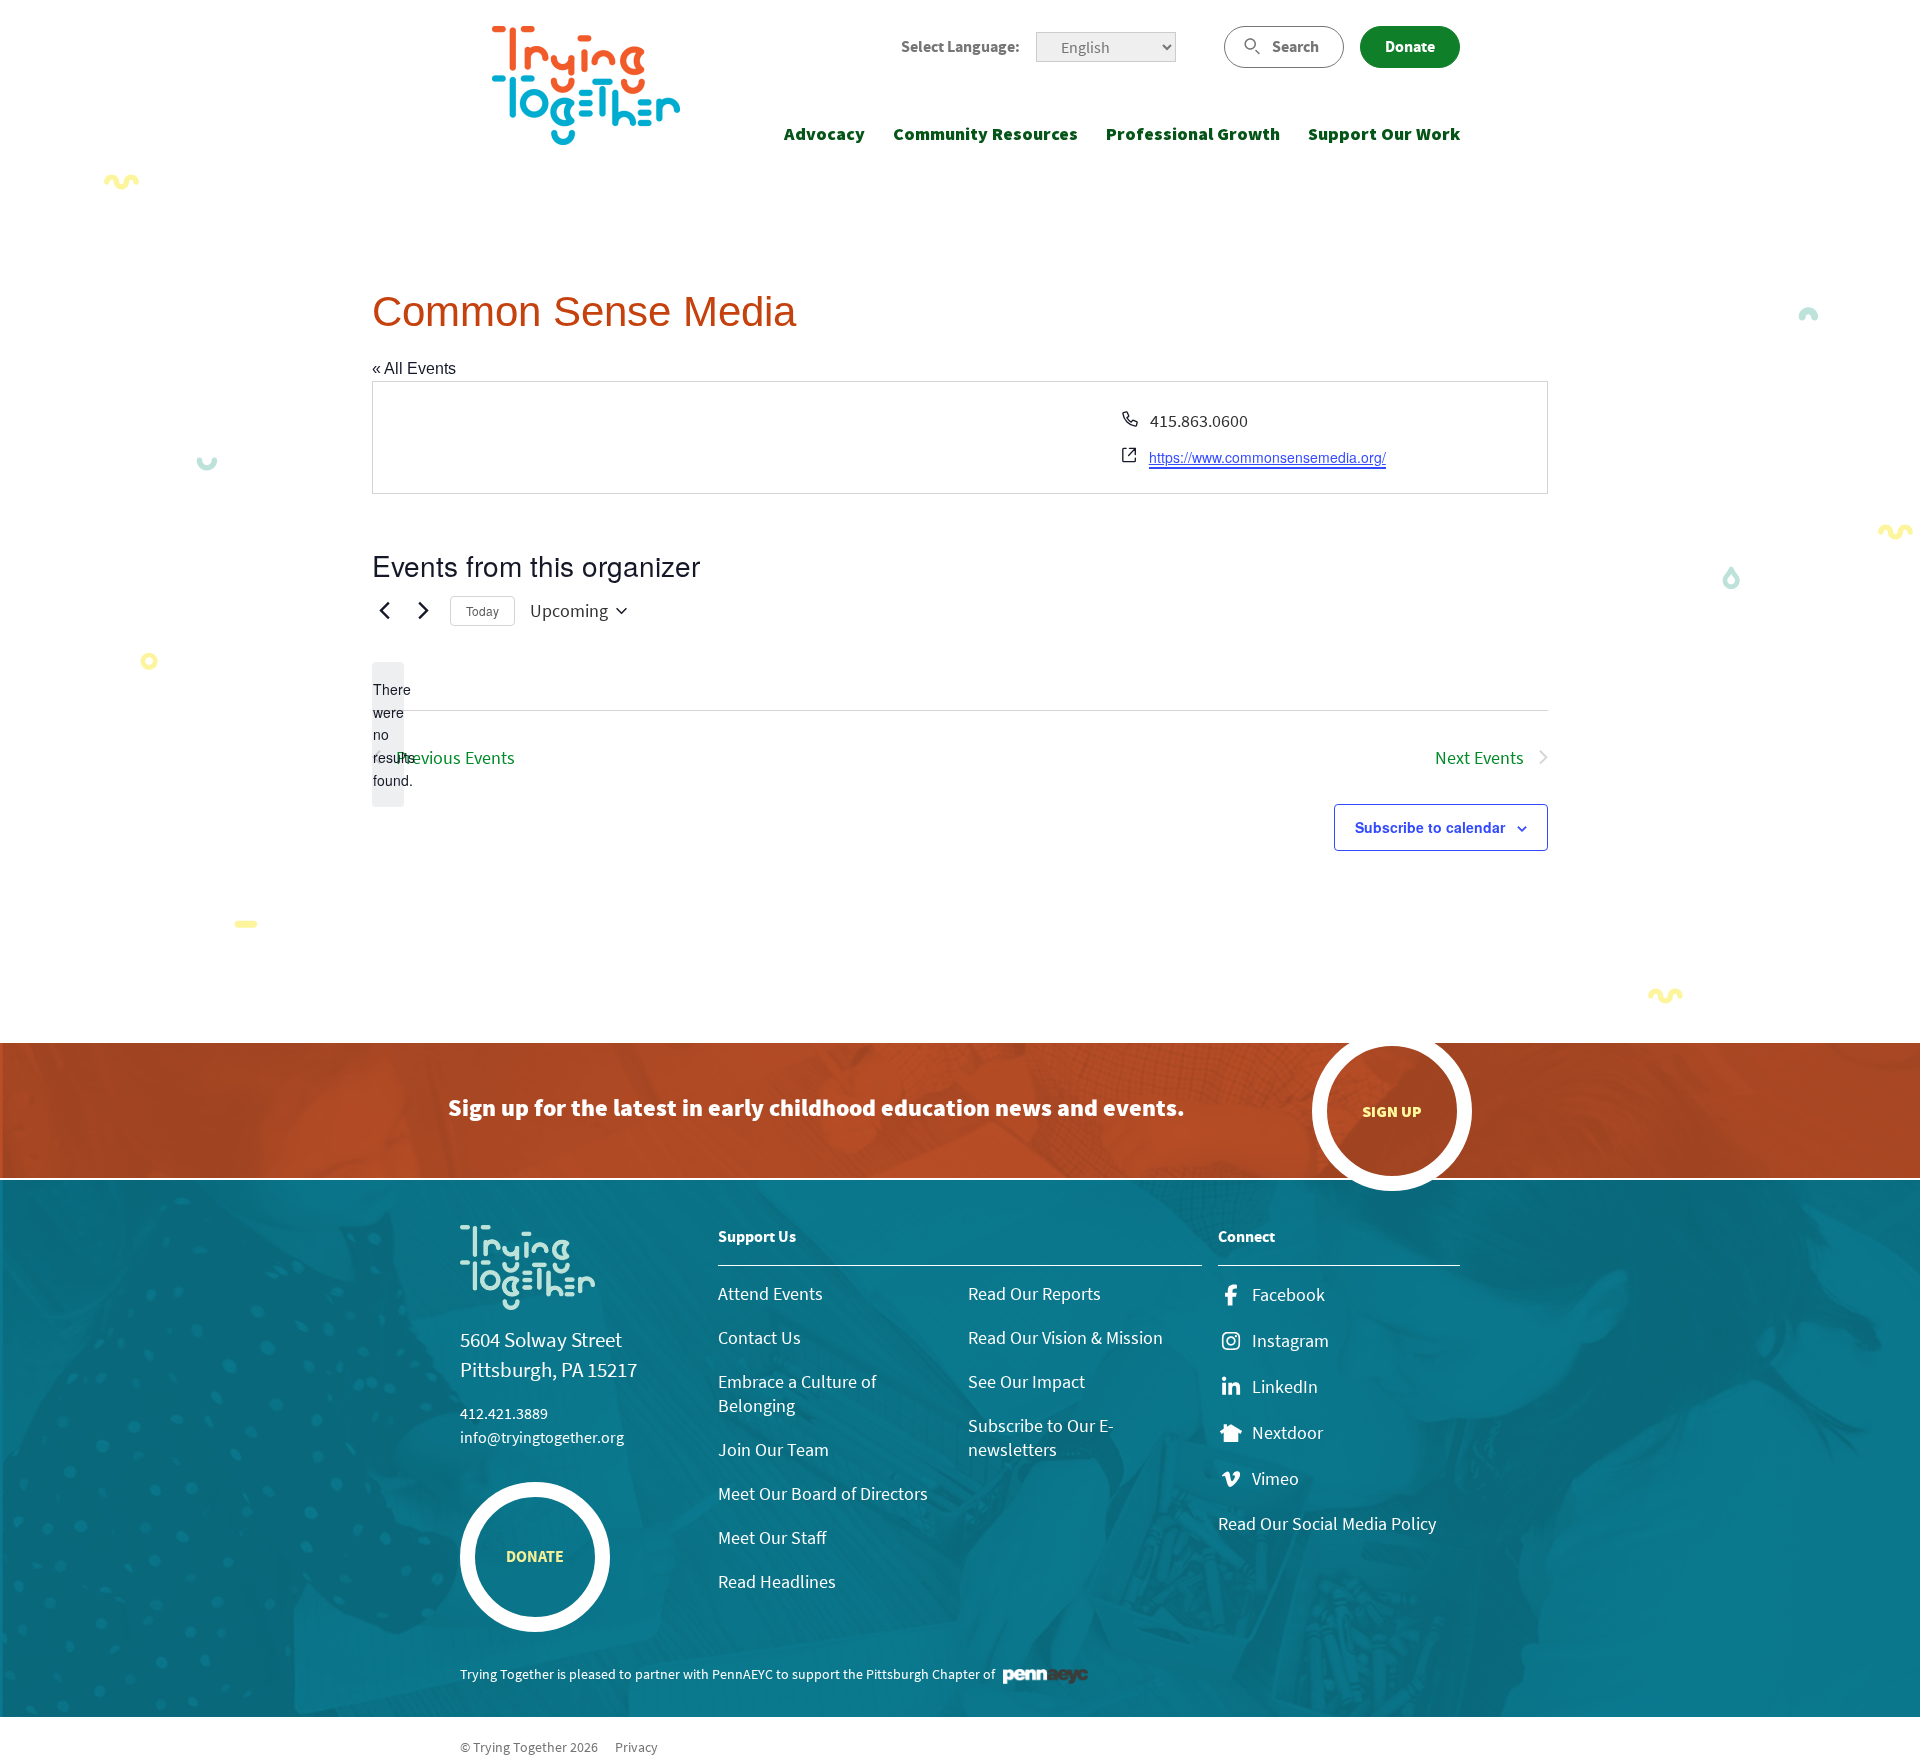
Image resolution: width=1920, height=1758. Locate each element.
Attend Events (770, 1293)
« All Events (414, 368)
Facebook (1288, 1295)
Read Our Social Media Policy (1327, 1523)
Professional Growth (1193, 133)
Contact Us (759, 1337)
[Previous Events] (384, 611)
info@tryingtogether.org (542, 1437)
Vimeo (1275, 1479)
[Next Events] (423, 611)
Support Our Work (1384, 133)
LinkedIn (1285, 1387)
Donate (1410, 46)
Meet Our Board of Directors (823, 1493)
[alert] (388, 734)
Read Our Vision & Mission (1065, 1337)
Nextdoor (1287, 1433)
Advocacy (824, 133)
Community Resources (985, 133)
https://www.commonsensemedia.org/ (1267, 457)
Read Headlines (777, 1581)
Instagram (1290, 1341)
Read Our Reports (1034, 1293)
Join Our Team (773, 1449)
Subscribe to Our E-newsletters (1041, 1437)
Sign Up (1392, 1111)
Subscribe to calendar (1430, 827)
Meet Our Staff (772, 1537)
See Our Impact (1026, 1381)
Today (482, 610)
